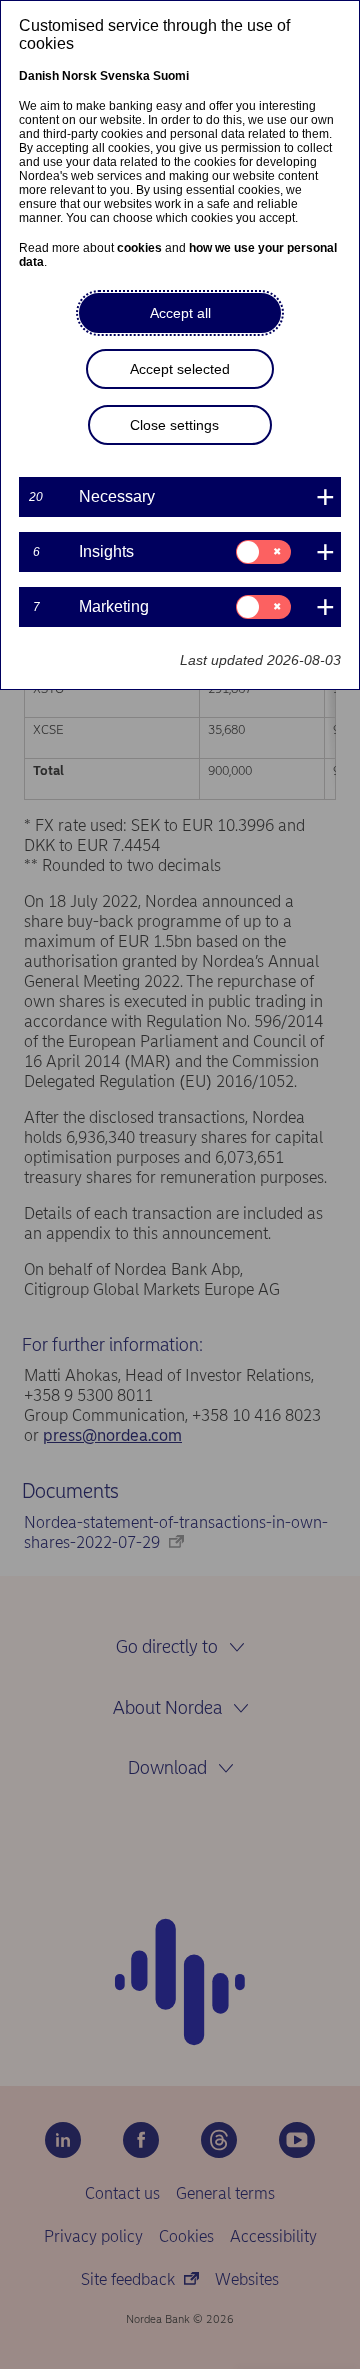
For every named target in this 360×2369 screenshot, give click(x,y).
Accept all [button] (180, 313)
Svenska (125, 76)
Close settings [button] (174, 425)
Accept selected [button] (180, 369)
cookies (139, 248)
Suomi (171, 76)
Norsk (79, 76)
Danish (39, 76)
